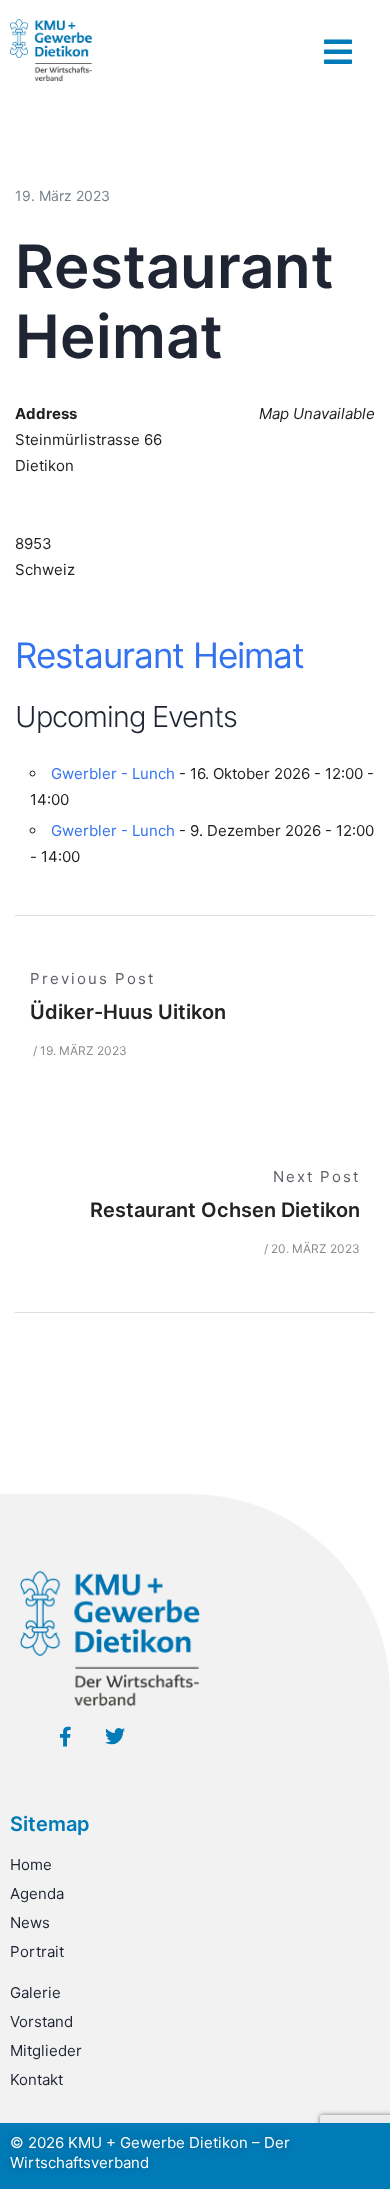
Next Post (316, 1176)
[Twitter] (115, 1737)
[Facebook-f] (65, 1737)
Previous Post (92, 978)
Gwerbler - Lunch (113, 773)
